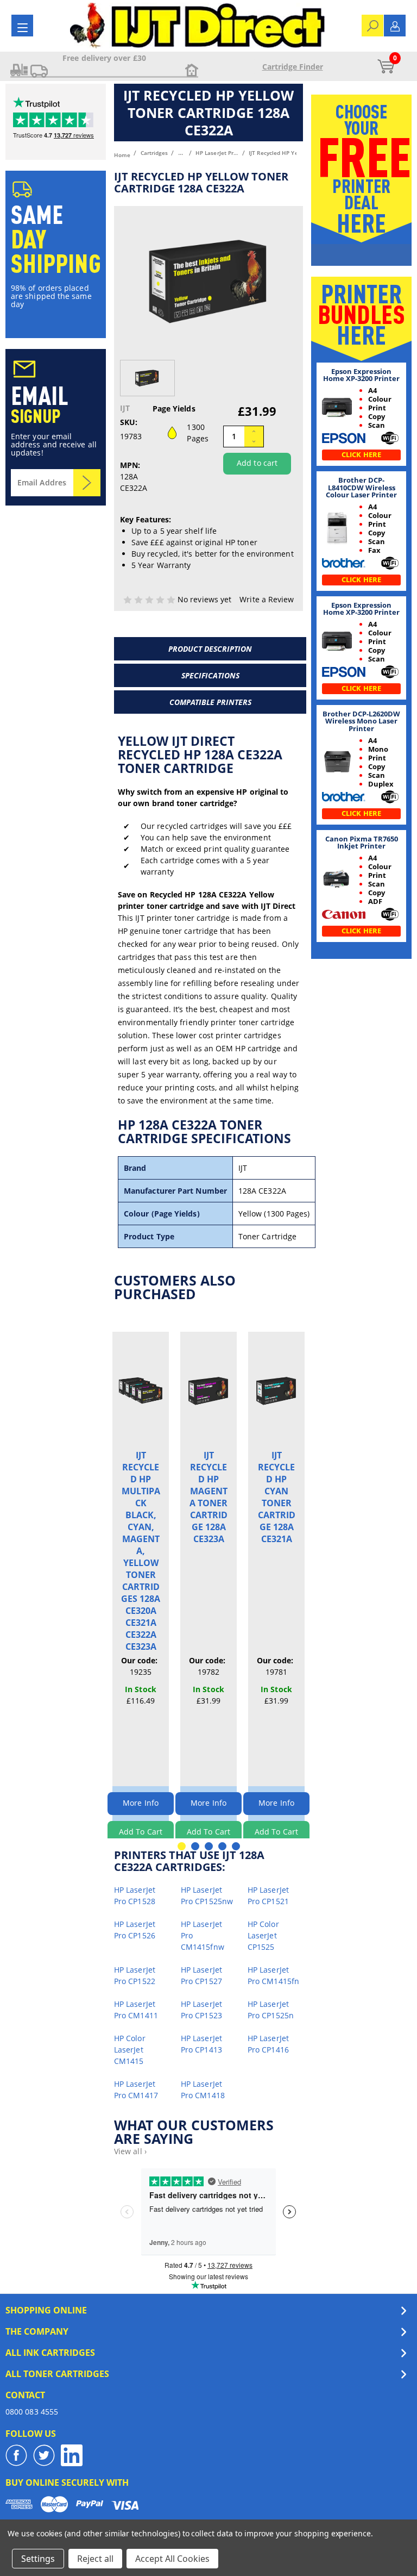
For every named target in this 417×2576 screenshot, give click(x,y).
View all (130, 2151)
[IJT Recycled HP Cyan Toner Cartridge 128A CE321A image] (276, 1390)
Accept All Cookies (172, 2559)
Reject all (95, 2559)
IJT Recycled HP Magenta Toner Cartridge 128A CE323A (208, 1497)
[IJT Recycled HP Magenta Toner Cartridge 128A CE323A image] (208, 1390)
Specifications (210, 675)
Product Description (210, 649)
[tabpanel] (141, 1591)
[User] (395, 25)
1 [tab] (182, 1846)
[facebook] (16, 2455)
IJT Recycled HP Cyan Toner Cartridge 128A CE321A (277, 1497)
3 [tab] (209, 1846)
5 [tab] (236, 1846)
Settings (38, 2559)
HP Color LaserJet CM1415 (130, 2050)
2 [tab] (195, 1846)
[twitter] (44, 2455)
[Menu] (23, 27)
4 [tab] (222, 1846)
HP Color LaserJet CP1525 (263, 1935)
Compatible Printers (210, 702)
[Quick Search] (373, 25)
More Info (141, 1803)
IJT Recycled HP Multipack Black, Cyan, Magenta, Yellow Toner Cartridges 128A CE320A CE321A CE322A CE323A (141, 1551)
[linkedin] (72, 2455)
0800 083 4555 (32, 2412)
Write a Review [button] (267, 599)
